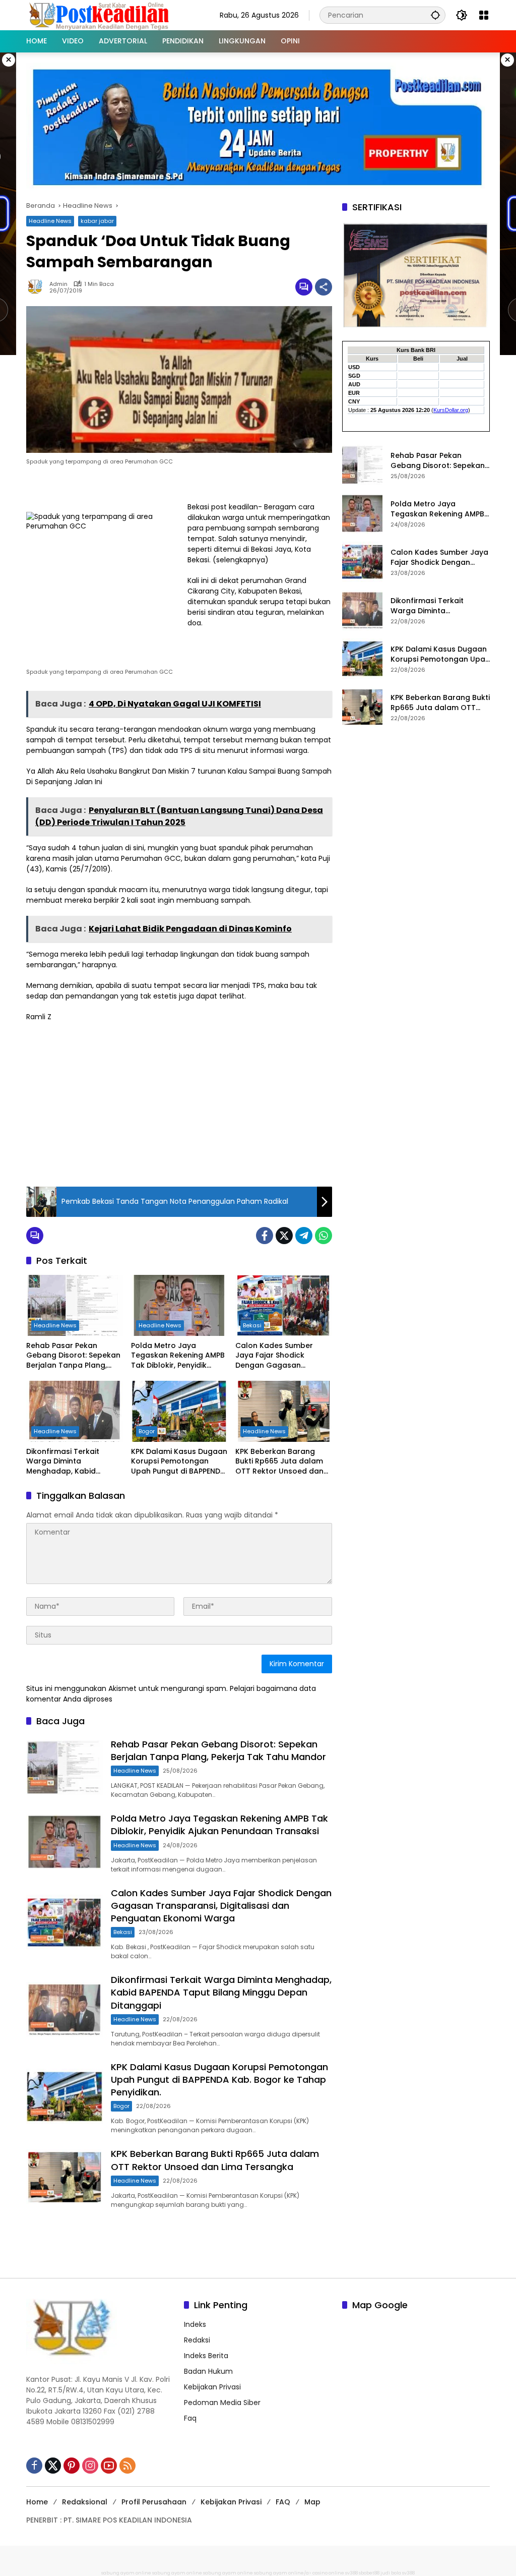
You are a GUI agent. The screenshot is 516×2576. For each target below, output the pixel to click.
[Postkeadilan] (101, 15)
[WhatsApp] (324, 1236)
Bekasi (252, 1325)
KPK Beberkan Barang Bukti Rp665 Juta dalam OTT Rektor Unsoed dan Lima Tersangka (279, 1462)
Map (312, 2502)
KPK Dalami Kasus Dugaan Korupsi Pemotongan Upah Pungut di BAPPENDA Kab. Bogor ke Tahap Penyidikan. (179, 1462)
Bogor (147, 1431)
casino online (328, 2573)
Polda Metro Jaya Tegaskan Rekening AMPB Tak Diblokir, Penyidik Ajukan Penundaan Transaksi (178, 1356)
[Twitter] (284, 1236)
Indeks (195, 2324)
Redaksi (197, 2340)
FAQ (283, 2502)
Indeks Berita (206, 2356)
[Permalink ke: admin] (38, 287)
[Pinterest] (72, 2466)
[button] (435, 15)
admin (58, 284)
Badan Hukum (208, 2371)
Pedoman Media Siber (222, 2403)
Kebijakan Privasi (212, 2387)
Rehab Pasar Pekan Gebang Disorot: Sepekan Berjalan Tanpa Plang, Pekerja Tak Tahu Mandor (73, 1356)
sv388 (351, 2573)
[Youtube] (109, 2466)
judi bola (391, 2573)
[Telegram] (304, 1236)
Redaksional (85, 2502)
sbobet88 (369, 2573)
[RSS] (127, 2466)
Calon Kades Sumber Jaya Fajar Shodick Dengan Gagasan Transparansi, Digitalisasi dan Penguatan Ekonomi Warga (281, 1356)
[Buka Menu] (484, 15)
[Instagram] (90, 2466)
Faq (190, 2418)
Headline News (50, 221)
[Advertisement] (179, 1103)
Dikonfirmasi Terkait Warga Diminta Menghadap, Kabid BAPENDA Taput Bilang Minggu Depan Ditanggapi (74, 1462)
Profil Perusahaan (154, 2502)
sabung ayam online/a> (283, 2573)
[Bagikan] (324, 287)
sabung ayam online (126, 2573)
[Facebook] (265, 1236)
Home (37, 2502)
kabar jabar (97, 221)
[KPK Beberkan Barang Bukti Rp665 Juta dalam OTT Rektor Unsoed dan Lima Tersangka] (284, 1411)
